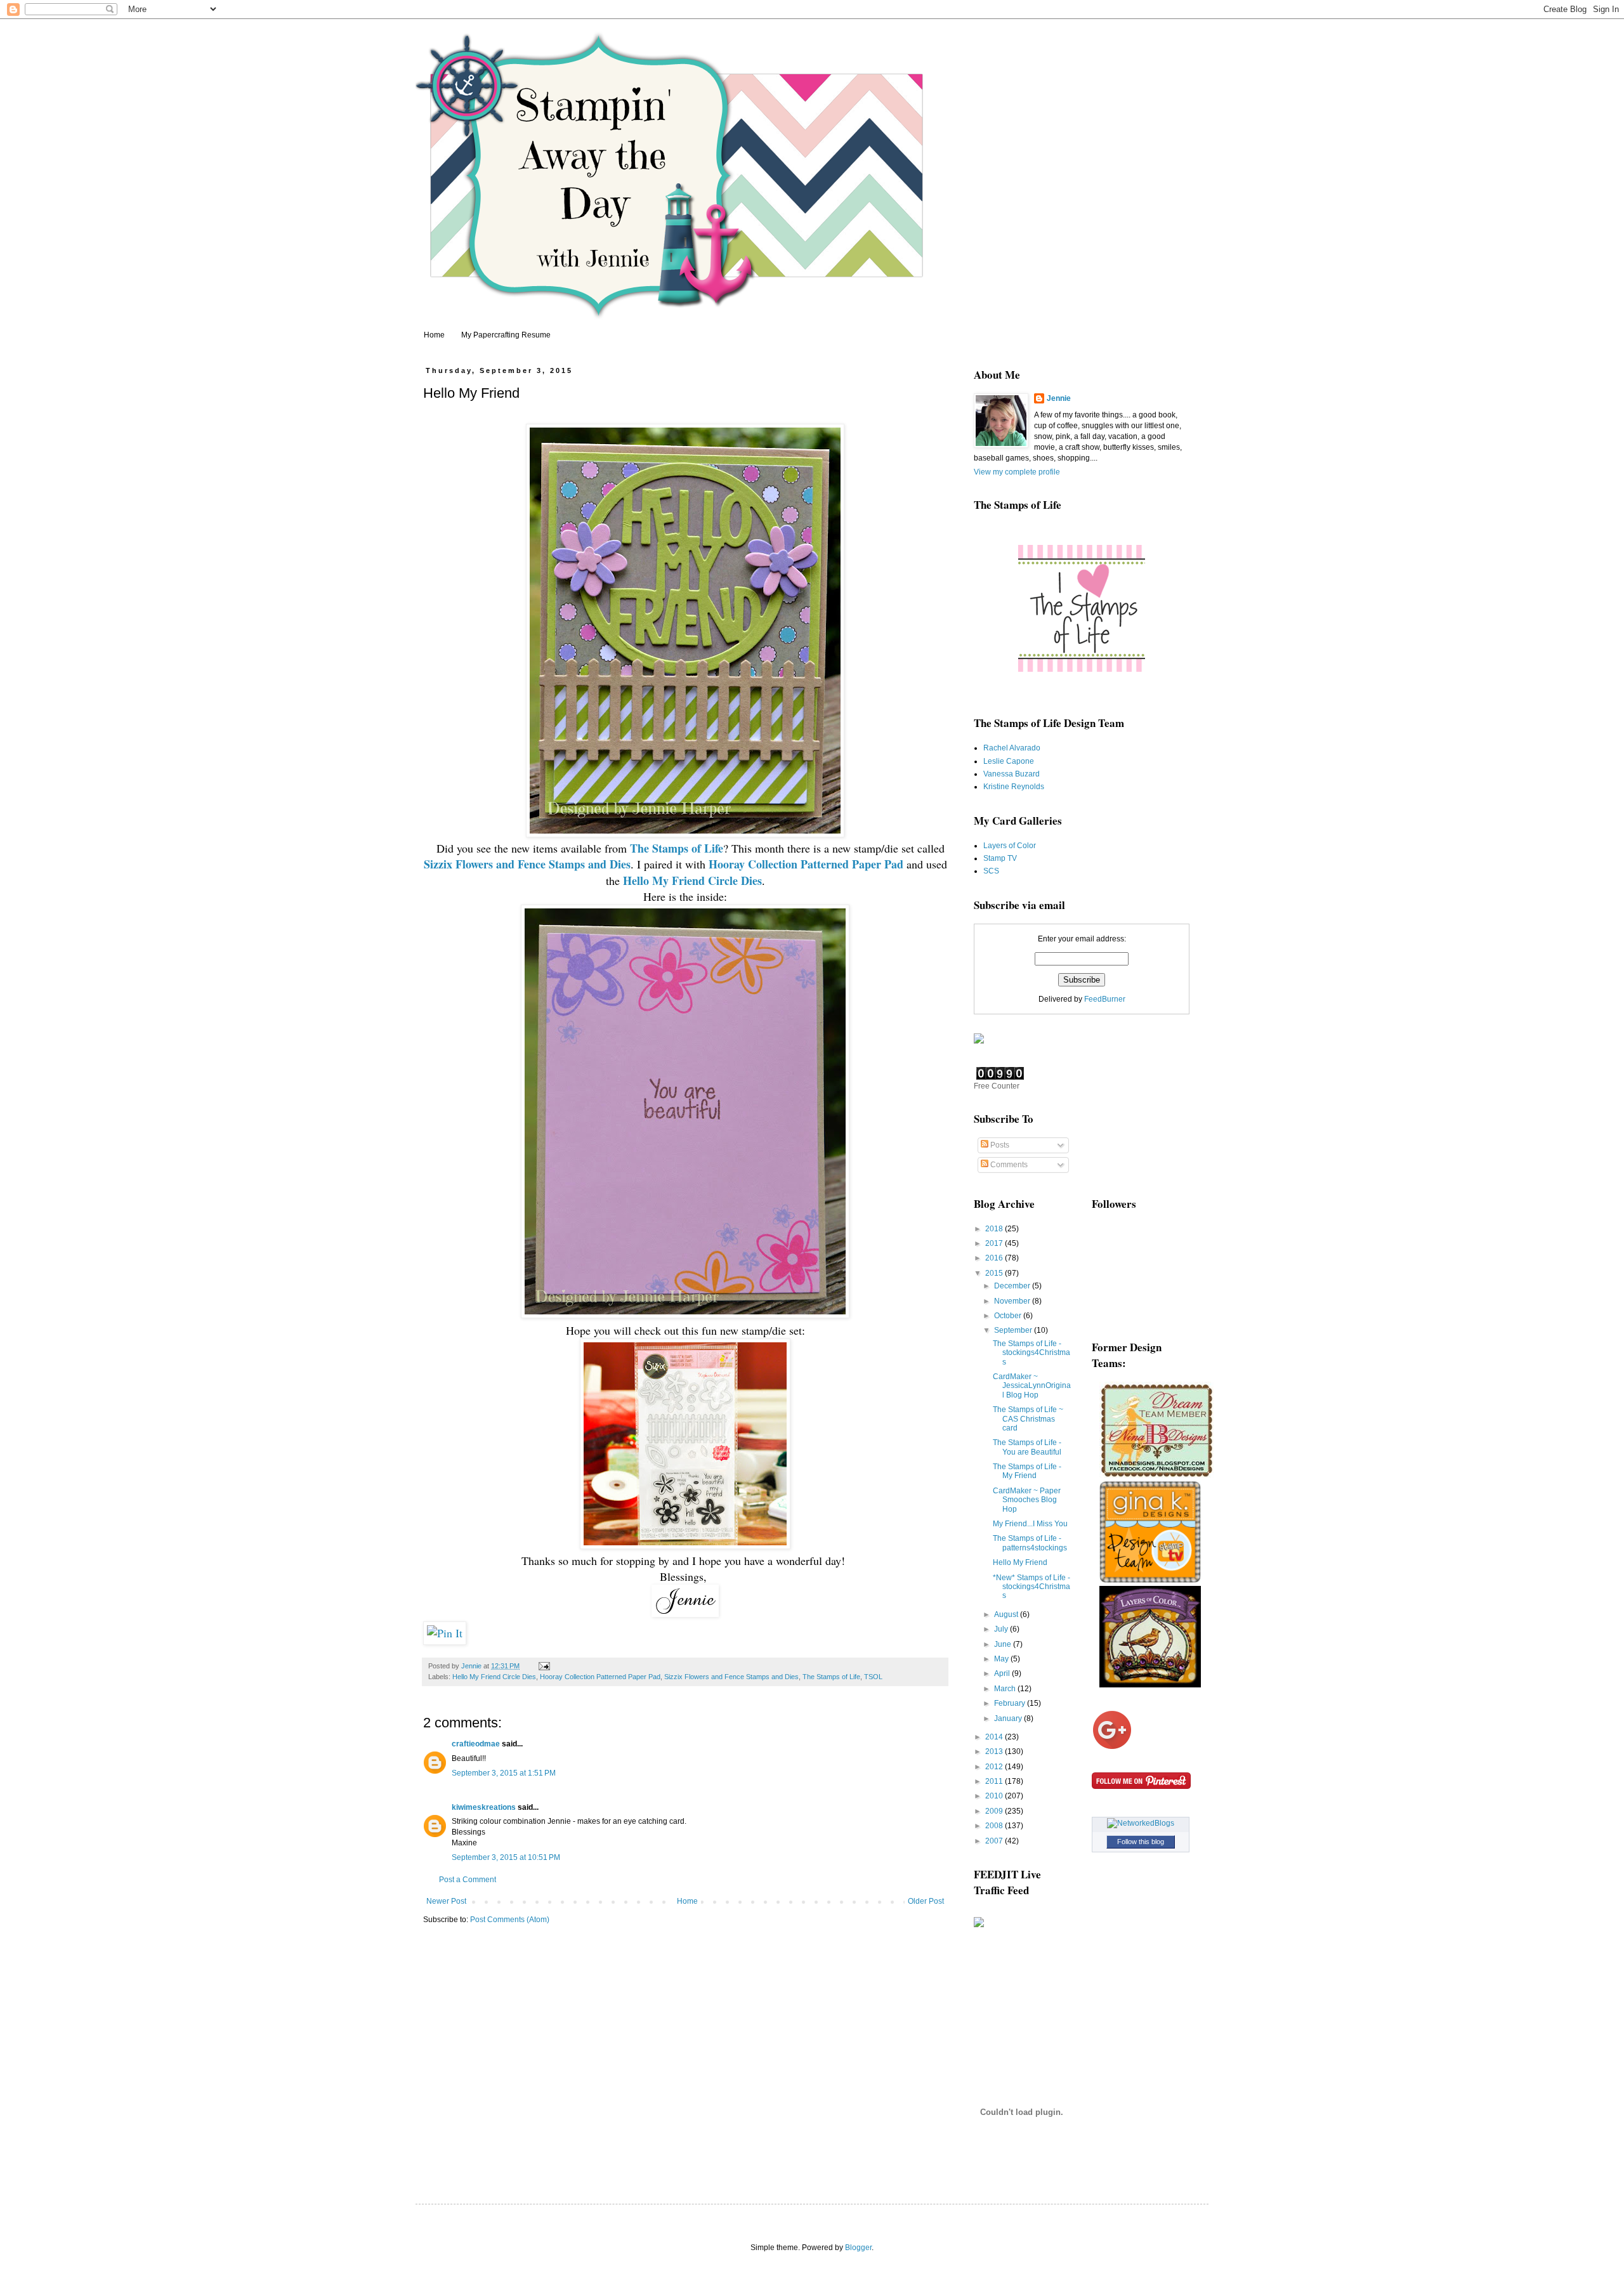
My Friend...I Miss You (1030, 1524)
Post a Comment (468, 1880)
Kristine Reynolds (1014, 787)
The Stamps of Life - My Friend (1027, 1471)
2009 (995, 1811)
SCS (991, 871)
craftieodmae (476, 1744)
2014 (995, 1737)
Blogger (858, 2248)
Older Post (926, 1901)
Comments (1008, 1165)
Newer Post (446, 1901)
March (1006, 1689)
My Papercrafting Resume (506, 335)
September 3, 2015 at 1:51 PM (504, 1773)
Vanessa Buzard (1012, 774)
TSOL (873, 1677)
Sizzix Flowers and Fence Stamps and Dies (731, 1677)
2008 (995, 1826)
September (1014, 1330)
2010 (995, 1796)
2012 (995, 1767)
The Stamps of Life (831, 1677)
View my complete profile (1017, 472)
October (1009, 1316)
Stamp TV (1000, 858)
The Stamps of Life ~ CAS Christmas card (1028, 1419)
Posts (999, 1145)
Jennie (1059, 398)
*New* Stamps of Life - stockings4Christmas (1031, 1587)
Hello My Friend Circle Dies (494, 1677)
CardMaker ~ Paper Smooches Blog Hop (1027, 1500)
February (1011, 1703)
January (1009, 1718)
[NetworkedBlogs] (1141, 1823)
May (1002, 1659)
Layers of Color (1010, 846)
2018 (995, 1229)
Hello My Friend (1020, 1562)
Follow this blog (1141, 1842)
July (1002, 1629)
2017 (995, 1243)
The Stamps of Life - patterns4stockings (1030, 1543)
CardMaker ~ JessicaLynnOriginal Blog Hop (1032, 1386)
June (1004, 1644)
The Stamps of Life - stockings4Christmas (1031, 1353)
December (1013, 1286)
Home (434, 335)
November (1013, 1301)
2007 (995, 1841)
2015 (995, 1273)
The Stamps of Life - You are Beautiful (1027, 1447)
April (1003, 1673)
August (1007, 1614)
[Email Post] (544, 1666)
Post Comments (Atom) (510, 1920)
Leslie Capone (1009, 761)
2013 (995, 1751)
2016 (995, 1258)
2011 (995, 1781)
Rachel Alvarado (1012, 748)
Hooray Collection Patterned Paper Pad (600, 1677)
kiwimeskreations (484, 1807)
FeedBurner (1105, 999)
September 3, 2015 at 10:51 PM (506, 1857)
